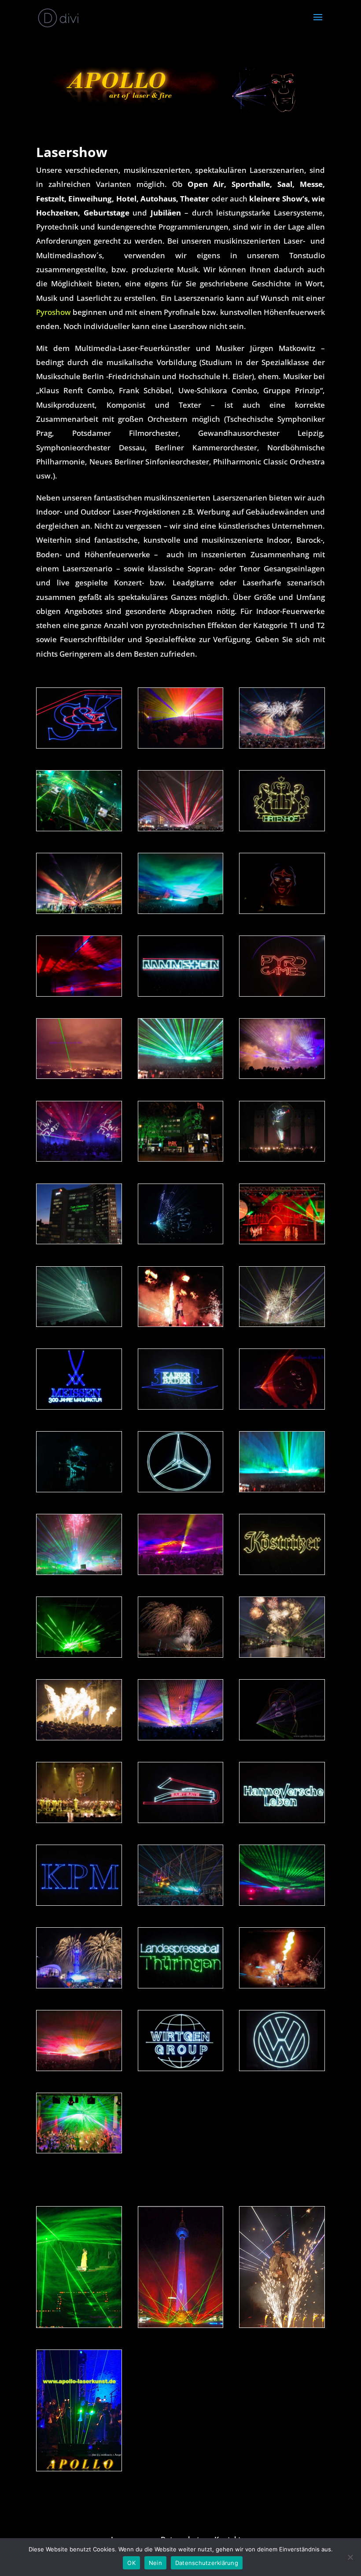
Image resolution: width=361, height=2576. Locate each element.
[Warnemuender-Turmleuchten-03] (181, 828)
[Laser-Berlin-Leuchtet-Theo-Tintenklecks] (181, 1159)
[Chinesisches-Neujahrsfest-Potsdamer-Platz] (79, 1241)
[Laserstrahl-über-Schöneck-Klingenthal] (79, 1076)
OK (131, 2563)
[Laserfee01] (282, 911)
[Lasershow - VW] (282, 2068)
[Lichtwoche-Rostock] (181, 1737)
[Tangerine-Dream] (79, 828)
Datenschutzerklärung (207, 2563)
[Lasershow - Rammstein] (181, 994)
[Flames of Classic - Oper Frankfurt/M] (282, 1159)
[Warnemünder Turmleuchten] (79, 1572)
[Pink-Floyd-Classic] (79, 1820)
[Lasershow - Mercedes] (181, 1489)
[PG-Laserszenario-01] (181, 1572)
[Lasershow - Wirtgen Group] (181, 2068)
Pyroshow (53, 312)
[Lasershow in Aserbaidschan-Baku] (79, 1655)
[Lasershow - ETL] (79, 1324)
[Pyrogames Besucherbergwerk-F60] (181, 1903)
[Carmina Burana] (282, 1241)
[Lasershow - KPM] (79, 1903)
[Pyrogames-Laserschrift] (282, 994)
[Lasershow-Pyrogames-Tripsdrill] (79, 2068)
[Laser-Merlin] (181, 1241)
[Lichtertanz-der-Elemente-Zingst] (282, 1903)
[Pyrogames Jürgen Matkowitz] (181, 1324)
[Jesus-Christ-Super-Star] (79, 2325)
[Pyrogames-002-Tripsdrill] (181, 911)
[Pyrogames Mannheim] (282, 746)
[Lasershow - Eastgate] (181, 1820)
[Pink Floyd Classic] (79, 1159)
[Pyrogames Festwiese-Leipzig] (181, 1076)
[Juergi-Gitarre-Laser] (79, 994)
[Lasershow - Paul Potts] (282, 1737)
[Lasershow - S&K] (79, 746)
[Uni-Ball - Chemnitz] (181, 746)
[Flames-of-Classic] (79, 2150)
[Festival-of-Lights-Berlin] (181, 2325)
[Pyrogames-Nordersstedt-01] (79, 911)
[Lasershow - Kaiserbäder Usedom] (181, 1407)
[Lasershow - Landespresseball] (181, 1986)
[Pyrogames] (181, 1655)
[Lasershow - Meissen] (79, 1407)
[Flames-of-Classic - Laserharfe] (79, 2468)
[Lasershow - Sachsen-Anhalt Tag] (79, 1489)
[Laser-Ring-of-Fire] (282, 1407)
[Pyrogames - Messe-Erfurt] (282, 1324)
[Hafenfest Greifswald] (282, 1655)
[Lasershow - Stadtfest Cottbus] (282, 1572)
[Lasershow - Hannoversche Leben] (282, 1820)
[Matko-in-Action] (282, 2325)
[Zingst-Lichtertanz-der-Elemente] (282, 1076)
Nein (155, 2563)
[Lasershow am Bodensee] (282, 828)
